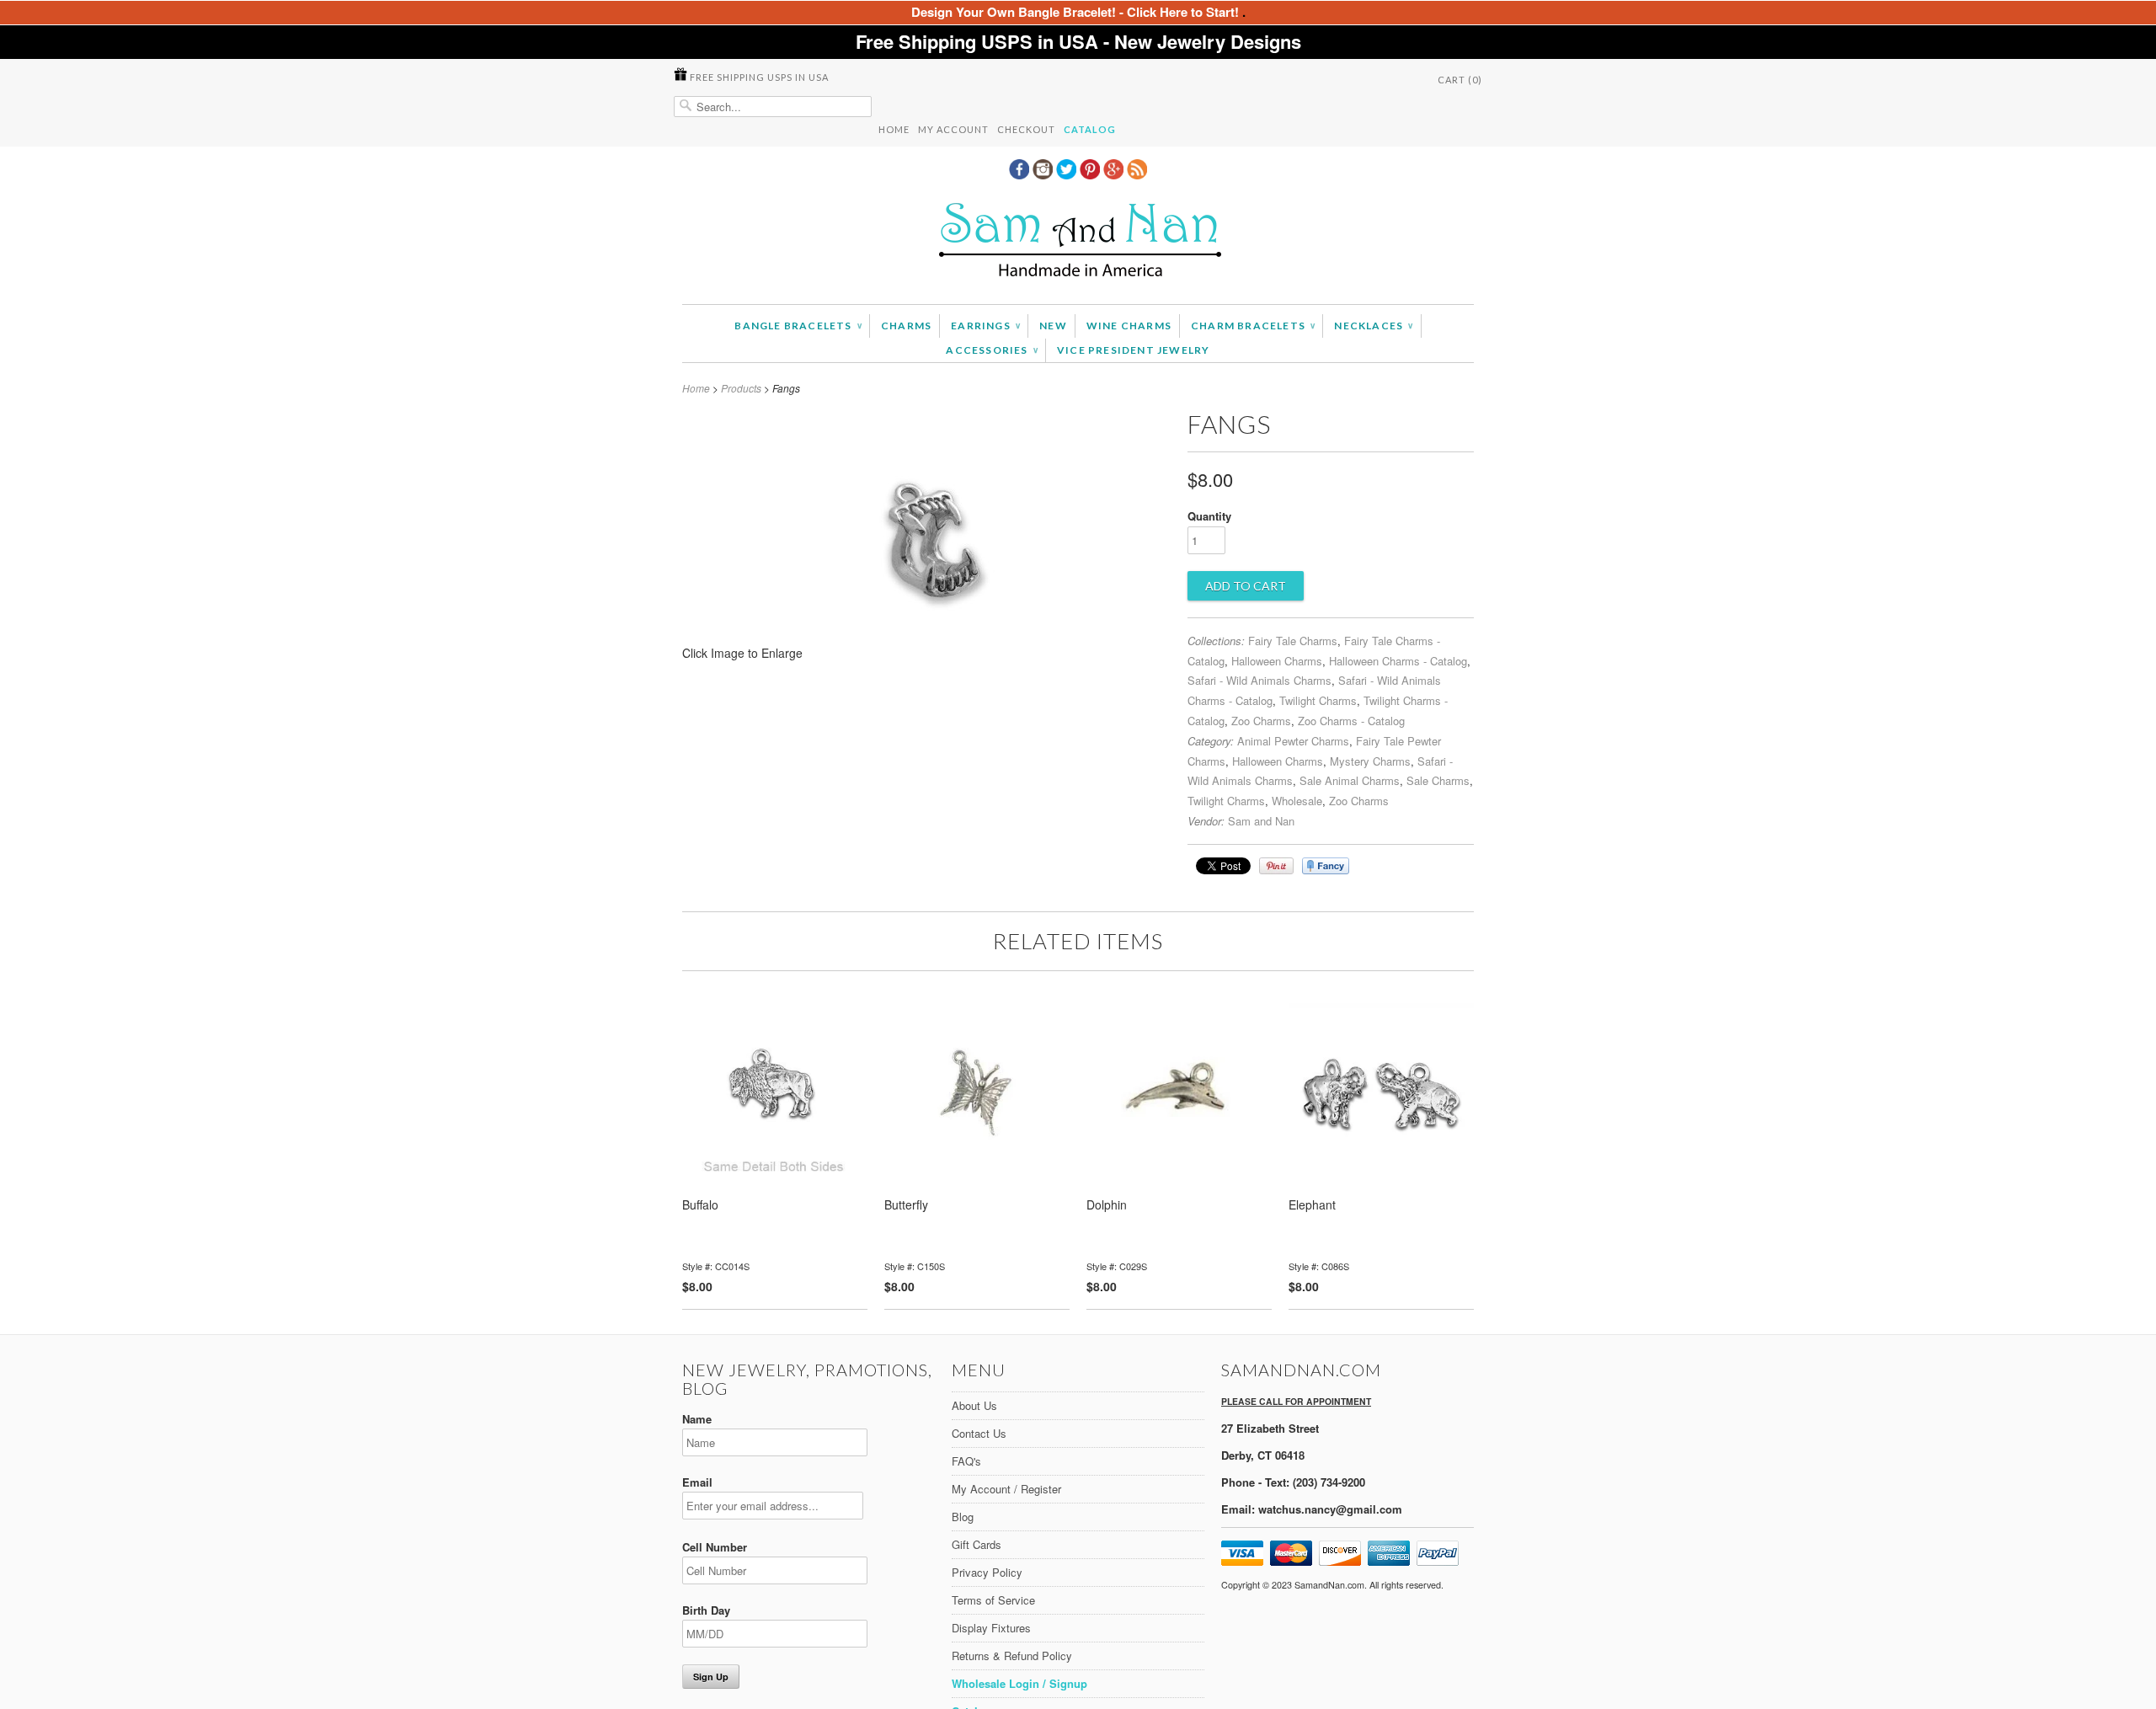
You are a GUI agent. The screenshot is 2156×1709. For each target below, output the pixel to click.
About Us (974, 1405)
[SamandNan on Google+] (1115, 174)
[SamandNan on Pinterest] (1091, 174)
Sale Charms (1438, 780)
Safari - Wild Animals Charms (1259, 680)
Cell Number (715, 1547)
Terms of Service (993, 1600)
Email (697, 1482)
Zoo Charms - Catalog (1351, 721)
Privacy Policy (987, 1572)
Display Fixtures (991, 1628)
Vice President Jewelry (1133, 350)
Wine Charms (1129, 326)
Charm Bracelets (1253, 326)
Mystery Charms (1370, 761)
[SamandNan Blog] (1137, 174)
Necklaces (1373, 326)
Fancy (1326, 866)
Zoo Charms (1261, 721)
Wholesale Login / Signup (1019, 1683)
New (1053, 326)
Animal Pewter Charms (1293, 741)
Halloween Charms (1277, 661)
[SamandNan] (1078, 242)
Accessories (992, 350)
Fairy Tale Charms (1293, 641)
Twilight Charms (1318, 700)
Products (741, 388)
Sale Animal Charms (1350, 780)
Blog (963, 1517)
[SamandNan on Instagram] (1044, 174)
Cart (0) (1460, 80)
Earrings (985, 326)
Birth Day (706, 1610)
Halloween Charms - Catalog (1398, 661)
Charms (906, 326)
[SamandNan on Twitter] (1068, 174)
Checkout (1026, 129)
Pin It (1276, 866)
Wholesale (1297, 801)
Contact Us (979, 1433)
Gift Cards (977, 1544)
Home (894, 129)
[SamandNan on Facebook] (1021, 174)
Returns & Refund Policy (1012, 1656)
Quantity (1209, 516)
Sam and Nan (1261, 821)
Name (697, 1419)
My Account (953, 129)
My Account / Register (1006, 1489)
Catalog (1090, 129)
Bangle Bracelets (798, 326)
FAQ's (966, 1461)
